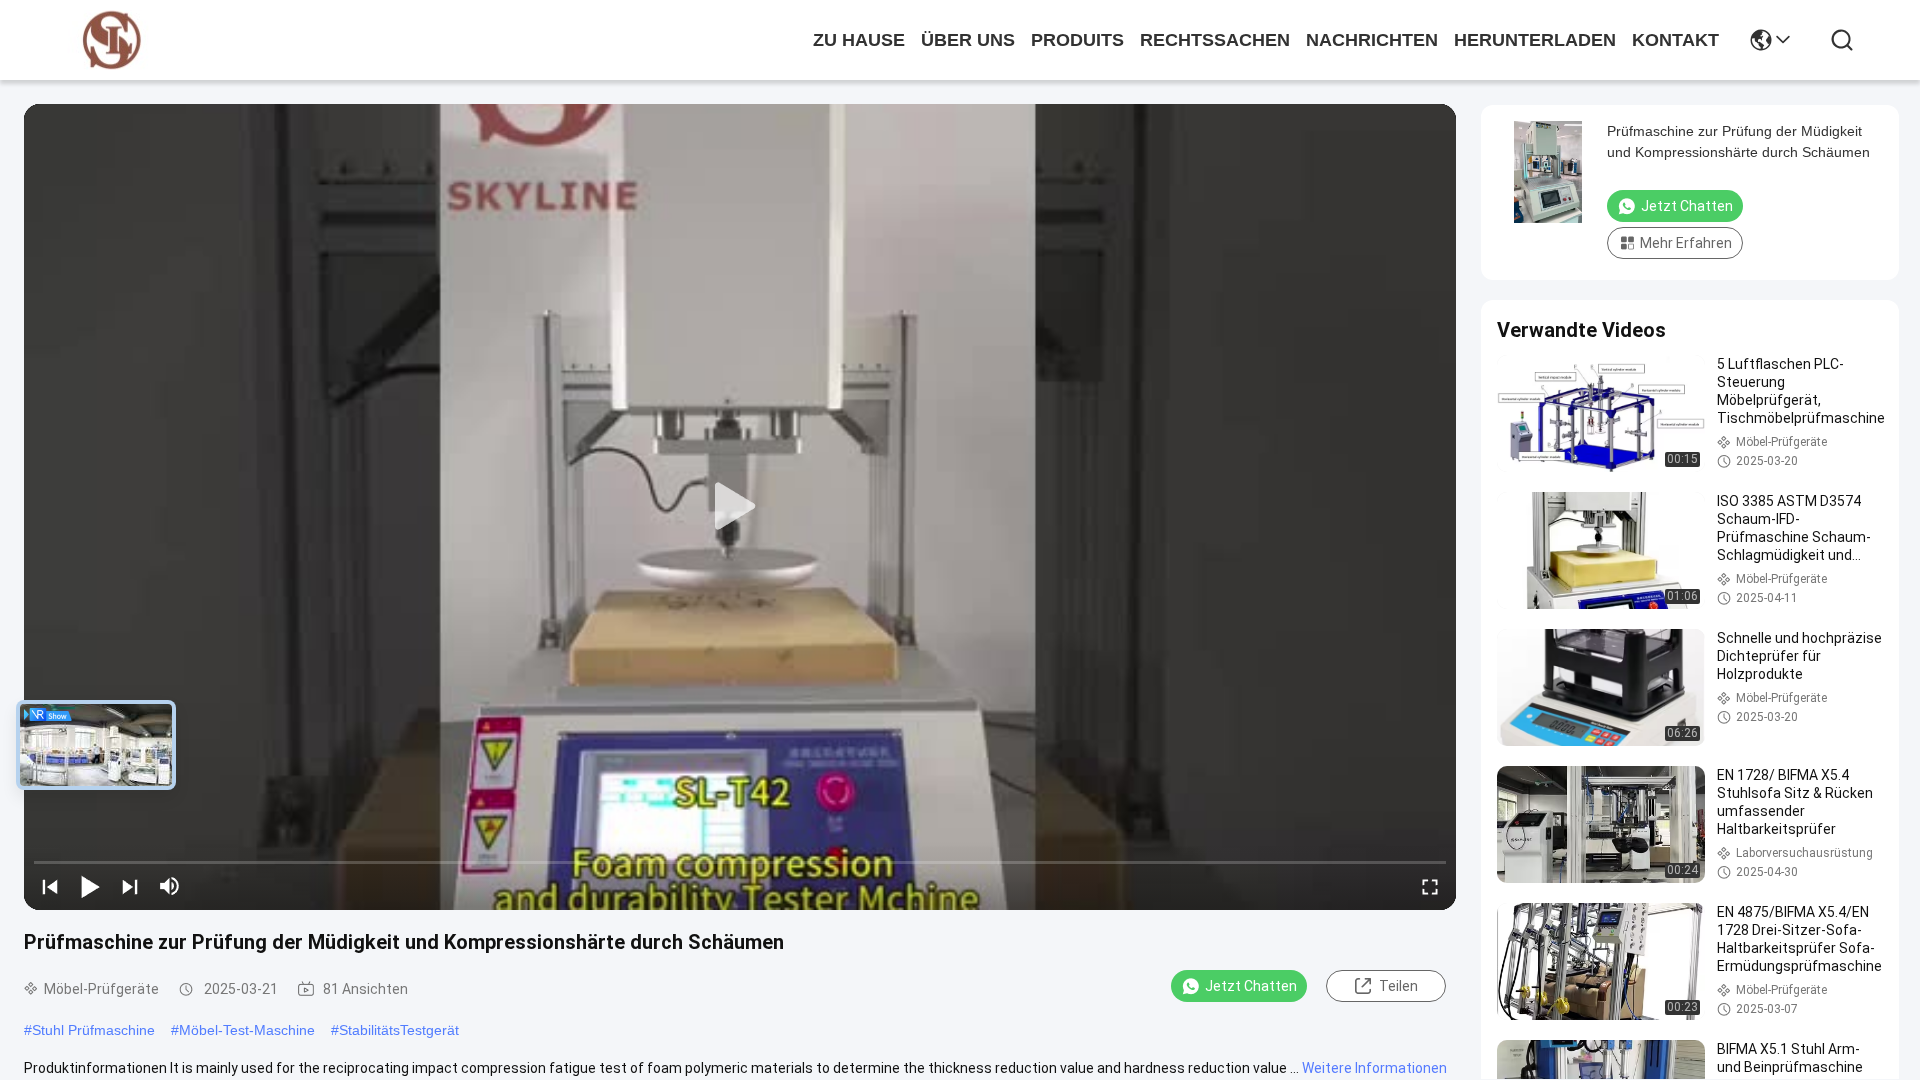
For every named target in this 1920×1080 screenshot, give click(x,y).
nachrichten (1372, 40)
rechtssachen (1215, 40)
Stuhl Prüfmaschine (93, 1030)
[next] (130, 886)
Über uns (968, 40)
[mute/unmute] (170, 886)
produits (1077, 40)
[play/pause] (90, 886)
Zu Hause (859, 40)
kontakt (1675, 40)
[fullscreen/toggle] (1430, 886)
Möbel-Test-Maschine (247, 1030)
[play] (740, 507)
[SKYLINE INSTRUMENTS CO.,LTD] (112, 40)
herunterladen (1535, 40)
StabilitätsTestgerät (399, 1030)
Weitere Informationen (1374, 1068)
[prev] (50, 886)
